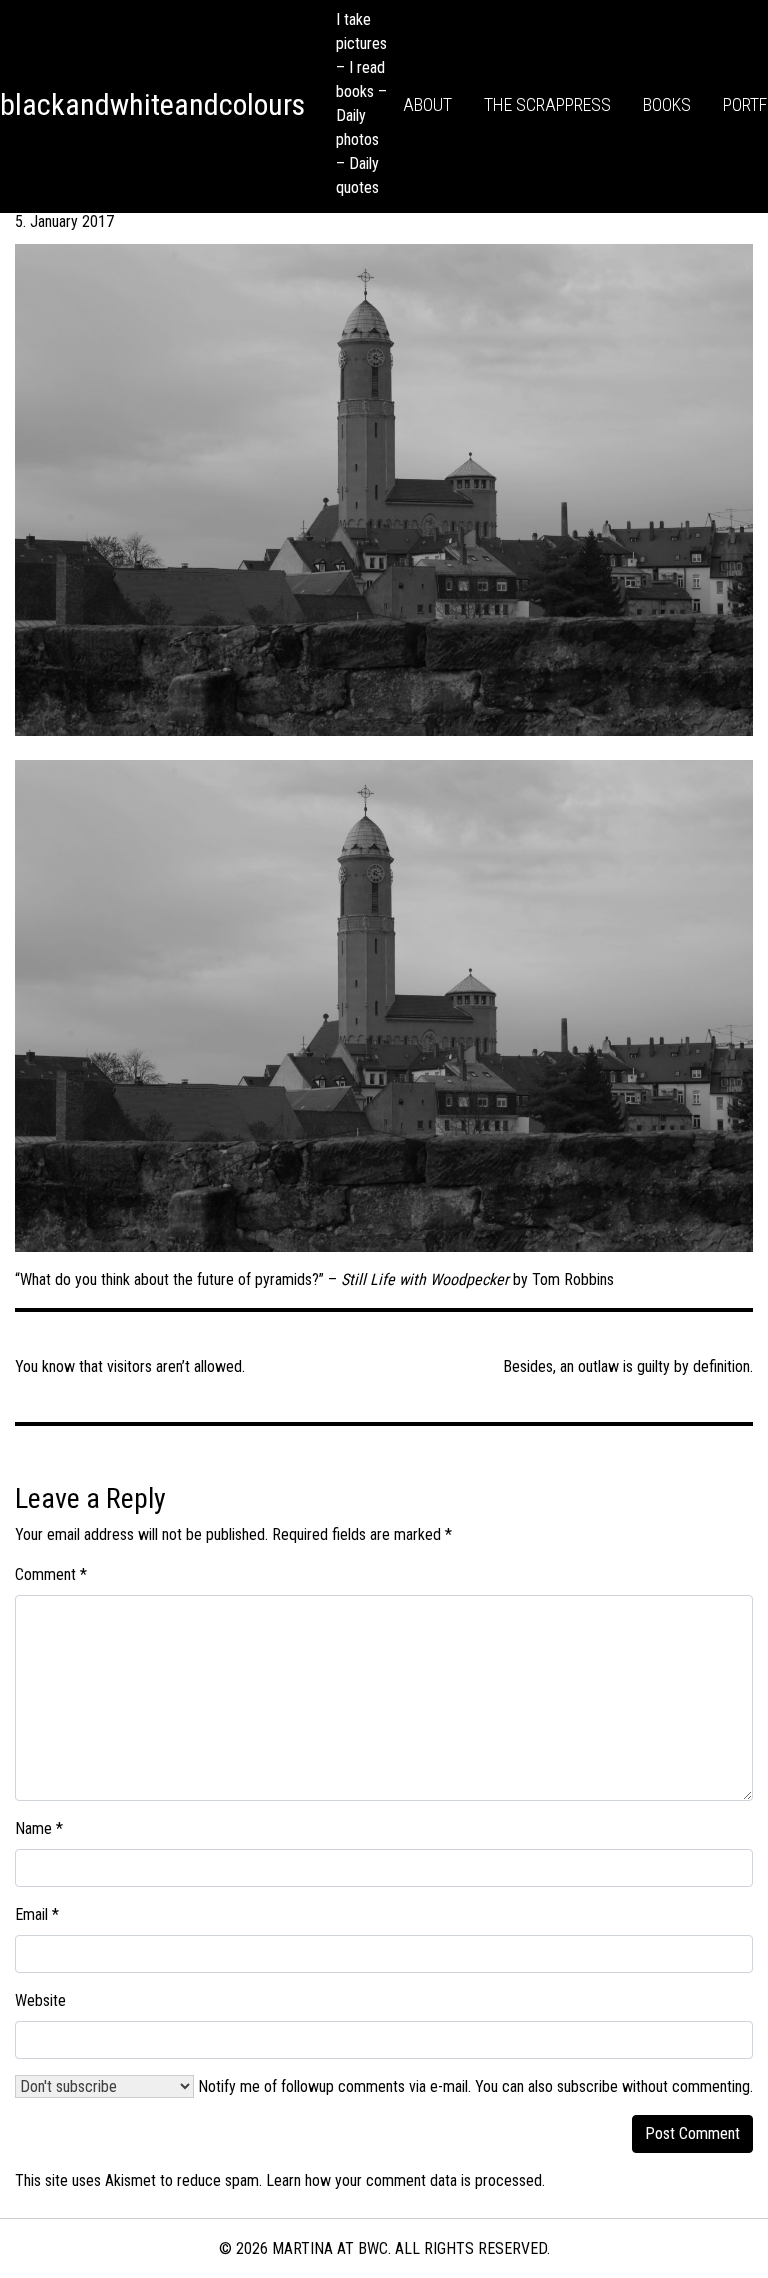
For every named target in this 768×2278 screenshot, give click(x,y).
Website (40, 2000)
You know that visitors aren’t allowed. (130, 1366)
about (427, 104)
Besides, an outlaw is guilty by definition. (628, 1366)
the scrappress (547, 104)
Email (37, 1914)
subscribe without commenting (653, 2086)
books (667, 104)
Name (39, 1828)
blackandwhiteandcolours (152, 104)
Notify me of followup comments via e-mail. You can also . (473, 2086)
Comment (51, 1574)
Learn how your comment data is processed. (405, 2180)
